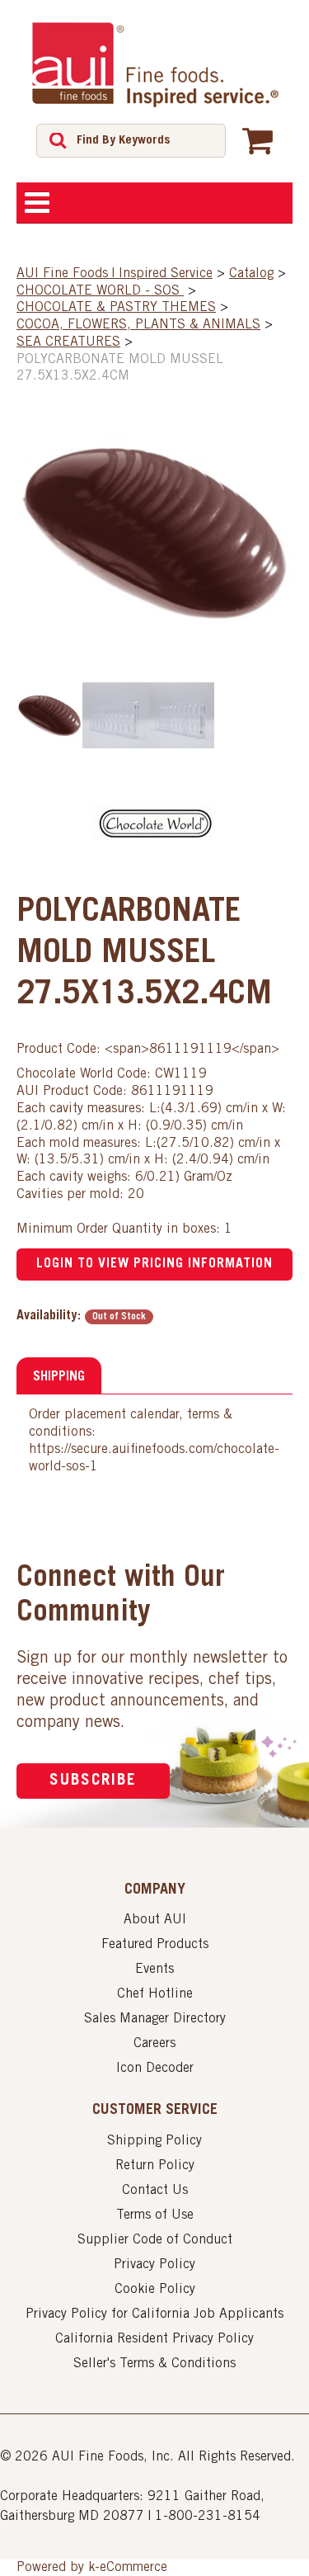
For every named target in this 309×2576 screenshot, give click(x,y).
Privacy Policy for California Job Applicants (154, 2314)
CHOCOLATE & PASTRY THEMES (116, 308)
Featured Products (155, 1945)
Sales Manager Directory (155, 2019)
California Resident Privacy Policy (154, 2339)
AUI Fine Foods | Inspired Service (115, 274)
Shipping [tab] (59, 1377)
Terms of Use (155, 2215)
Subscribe (93, 1781)
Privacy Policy (154, 2265)
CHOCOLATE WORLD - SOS (100, 291)
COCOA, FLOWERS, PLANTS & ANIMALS (138, 325)
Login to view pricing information (154, 1264)
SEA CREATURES (68, 342)
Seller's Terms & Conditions (154, 2364)
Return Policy (155, 2166)
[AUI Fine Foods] (155, 64)
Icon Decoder (155, 2069)
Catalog (251, 274)
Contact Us (155, 2191)
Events (154, 1970)
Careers (154, 2044)
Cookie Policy (155, 2290)
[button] (257, 140)
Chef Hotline (155, 1994)
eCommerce (133, 2568)
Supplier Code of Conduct (155, 2240)
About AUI (155, 1920)
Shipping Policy (154, 2141)
